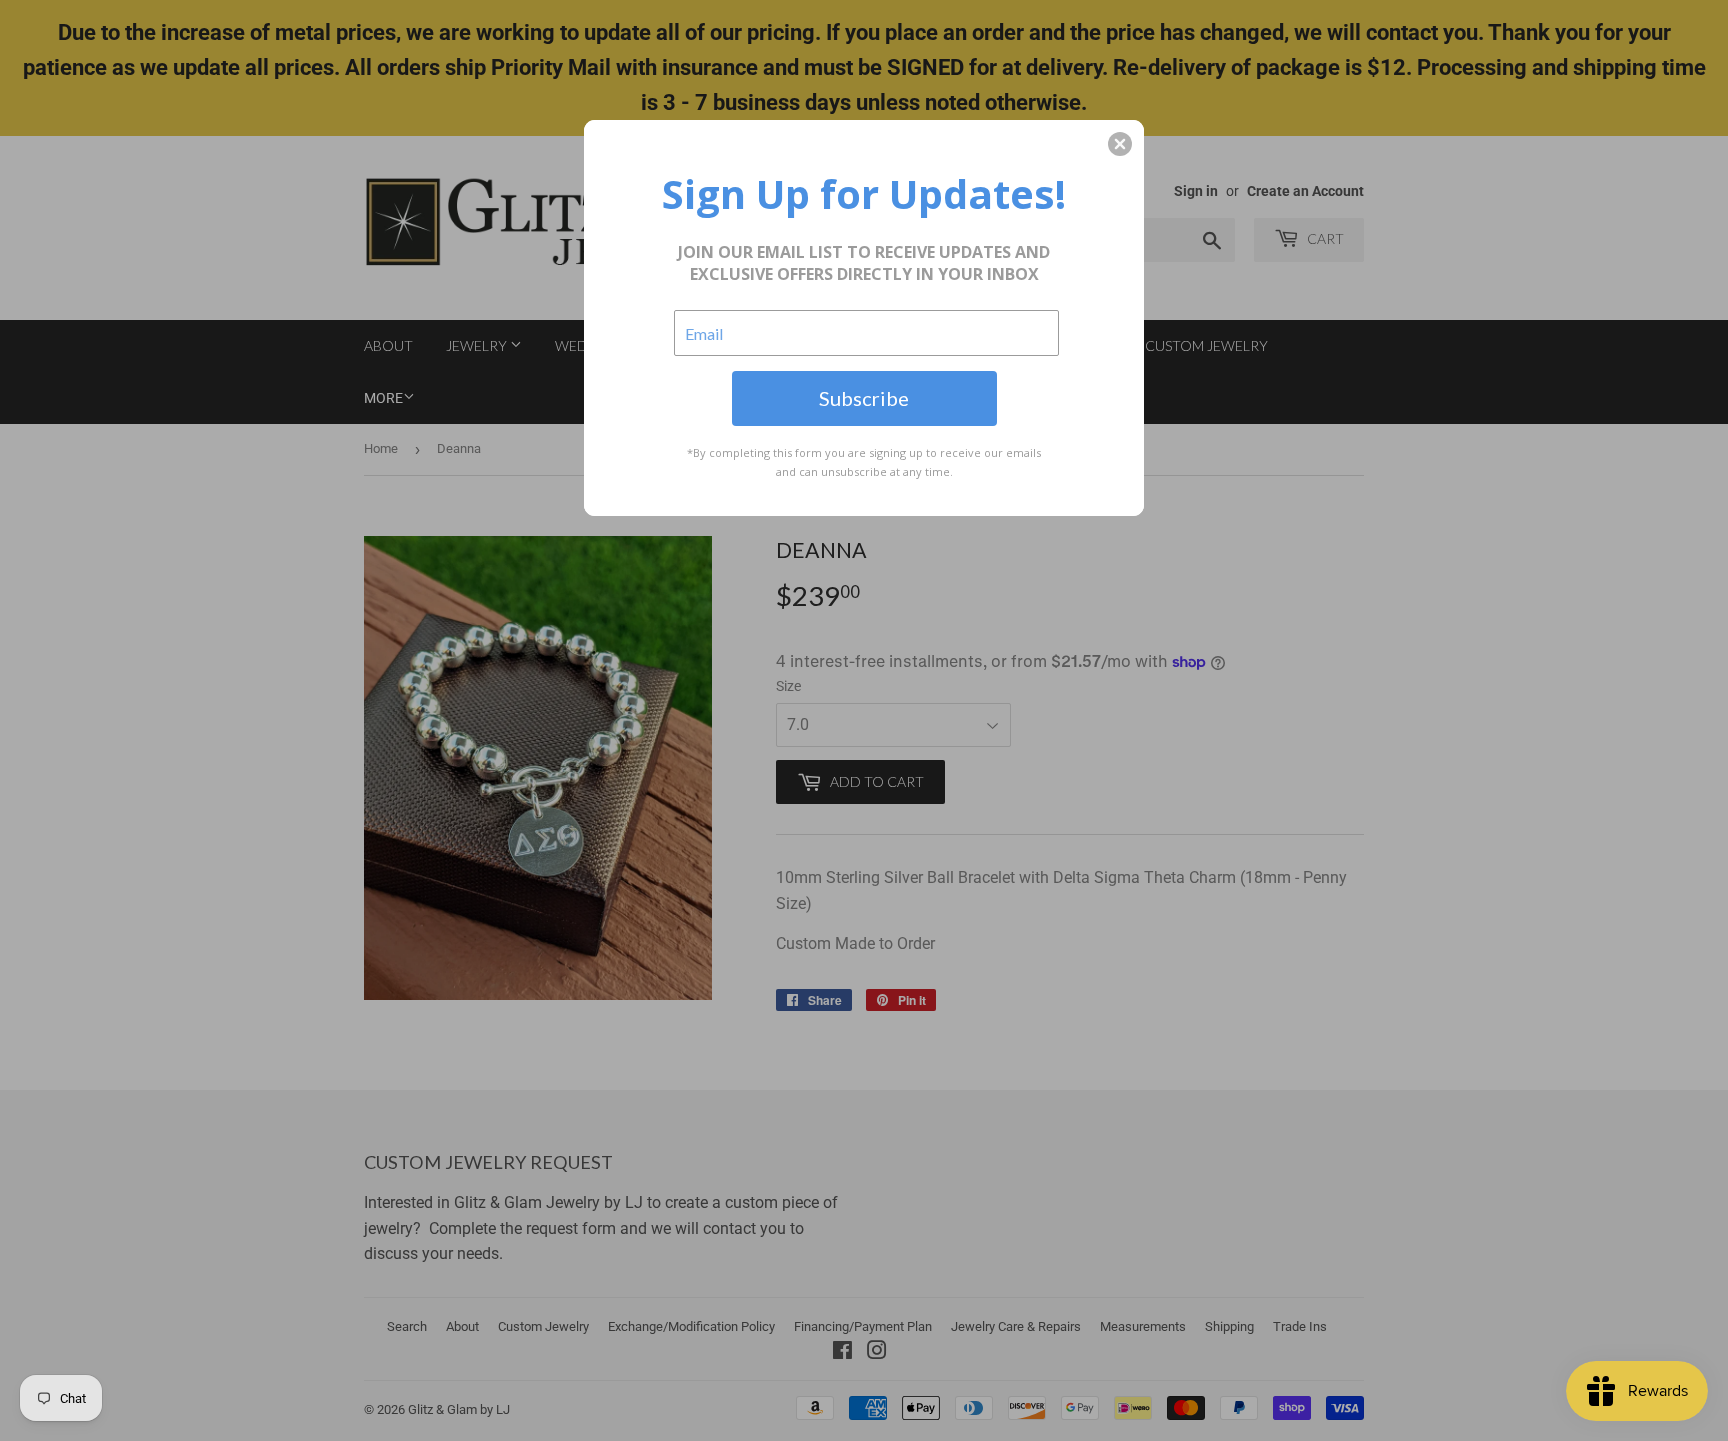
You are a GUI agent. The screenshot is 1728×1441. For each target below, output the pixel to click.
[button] (1120, 144)
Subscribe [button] (864, 398)
